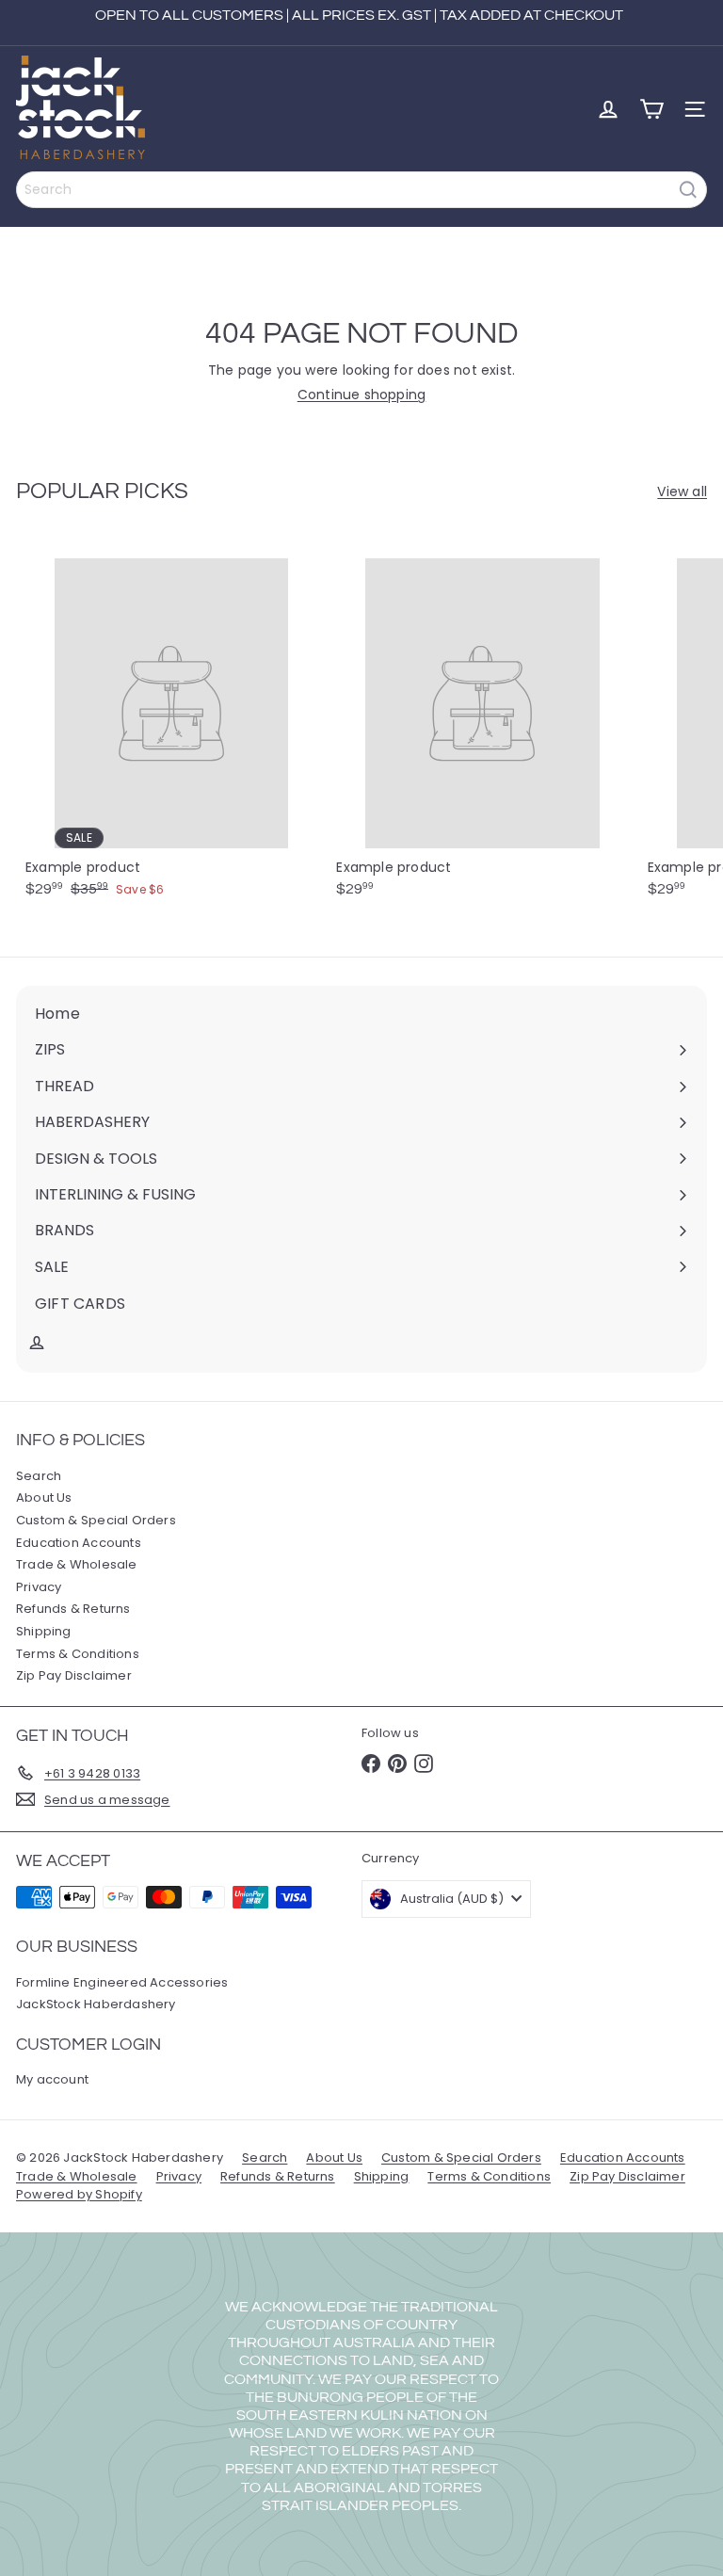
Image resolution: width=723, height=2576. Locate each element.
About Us (44, 1497)
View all (682, 492)
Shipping (44, 1631)
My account (52, 2079)
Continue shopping (362, 394)
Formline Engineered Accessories (122, 1982)
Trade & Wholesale (77, 1564)
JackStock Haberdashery (96, 2004)
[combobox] (361, 190)
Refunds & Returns (73, 1609)
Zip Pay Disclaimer (74, 1675)
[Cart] (651, 109)
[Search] (688, 190)
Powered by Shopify (79, 2194)
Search (39, 1476)
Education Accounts (79, 1543)
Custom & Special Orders (96, 1520)
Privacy (39, 1587)
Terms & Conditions (78, 1654)
